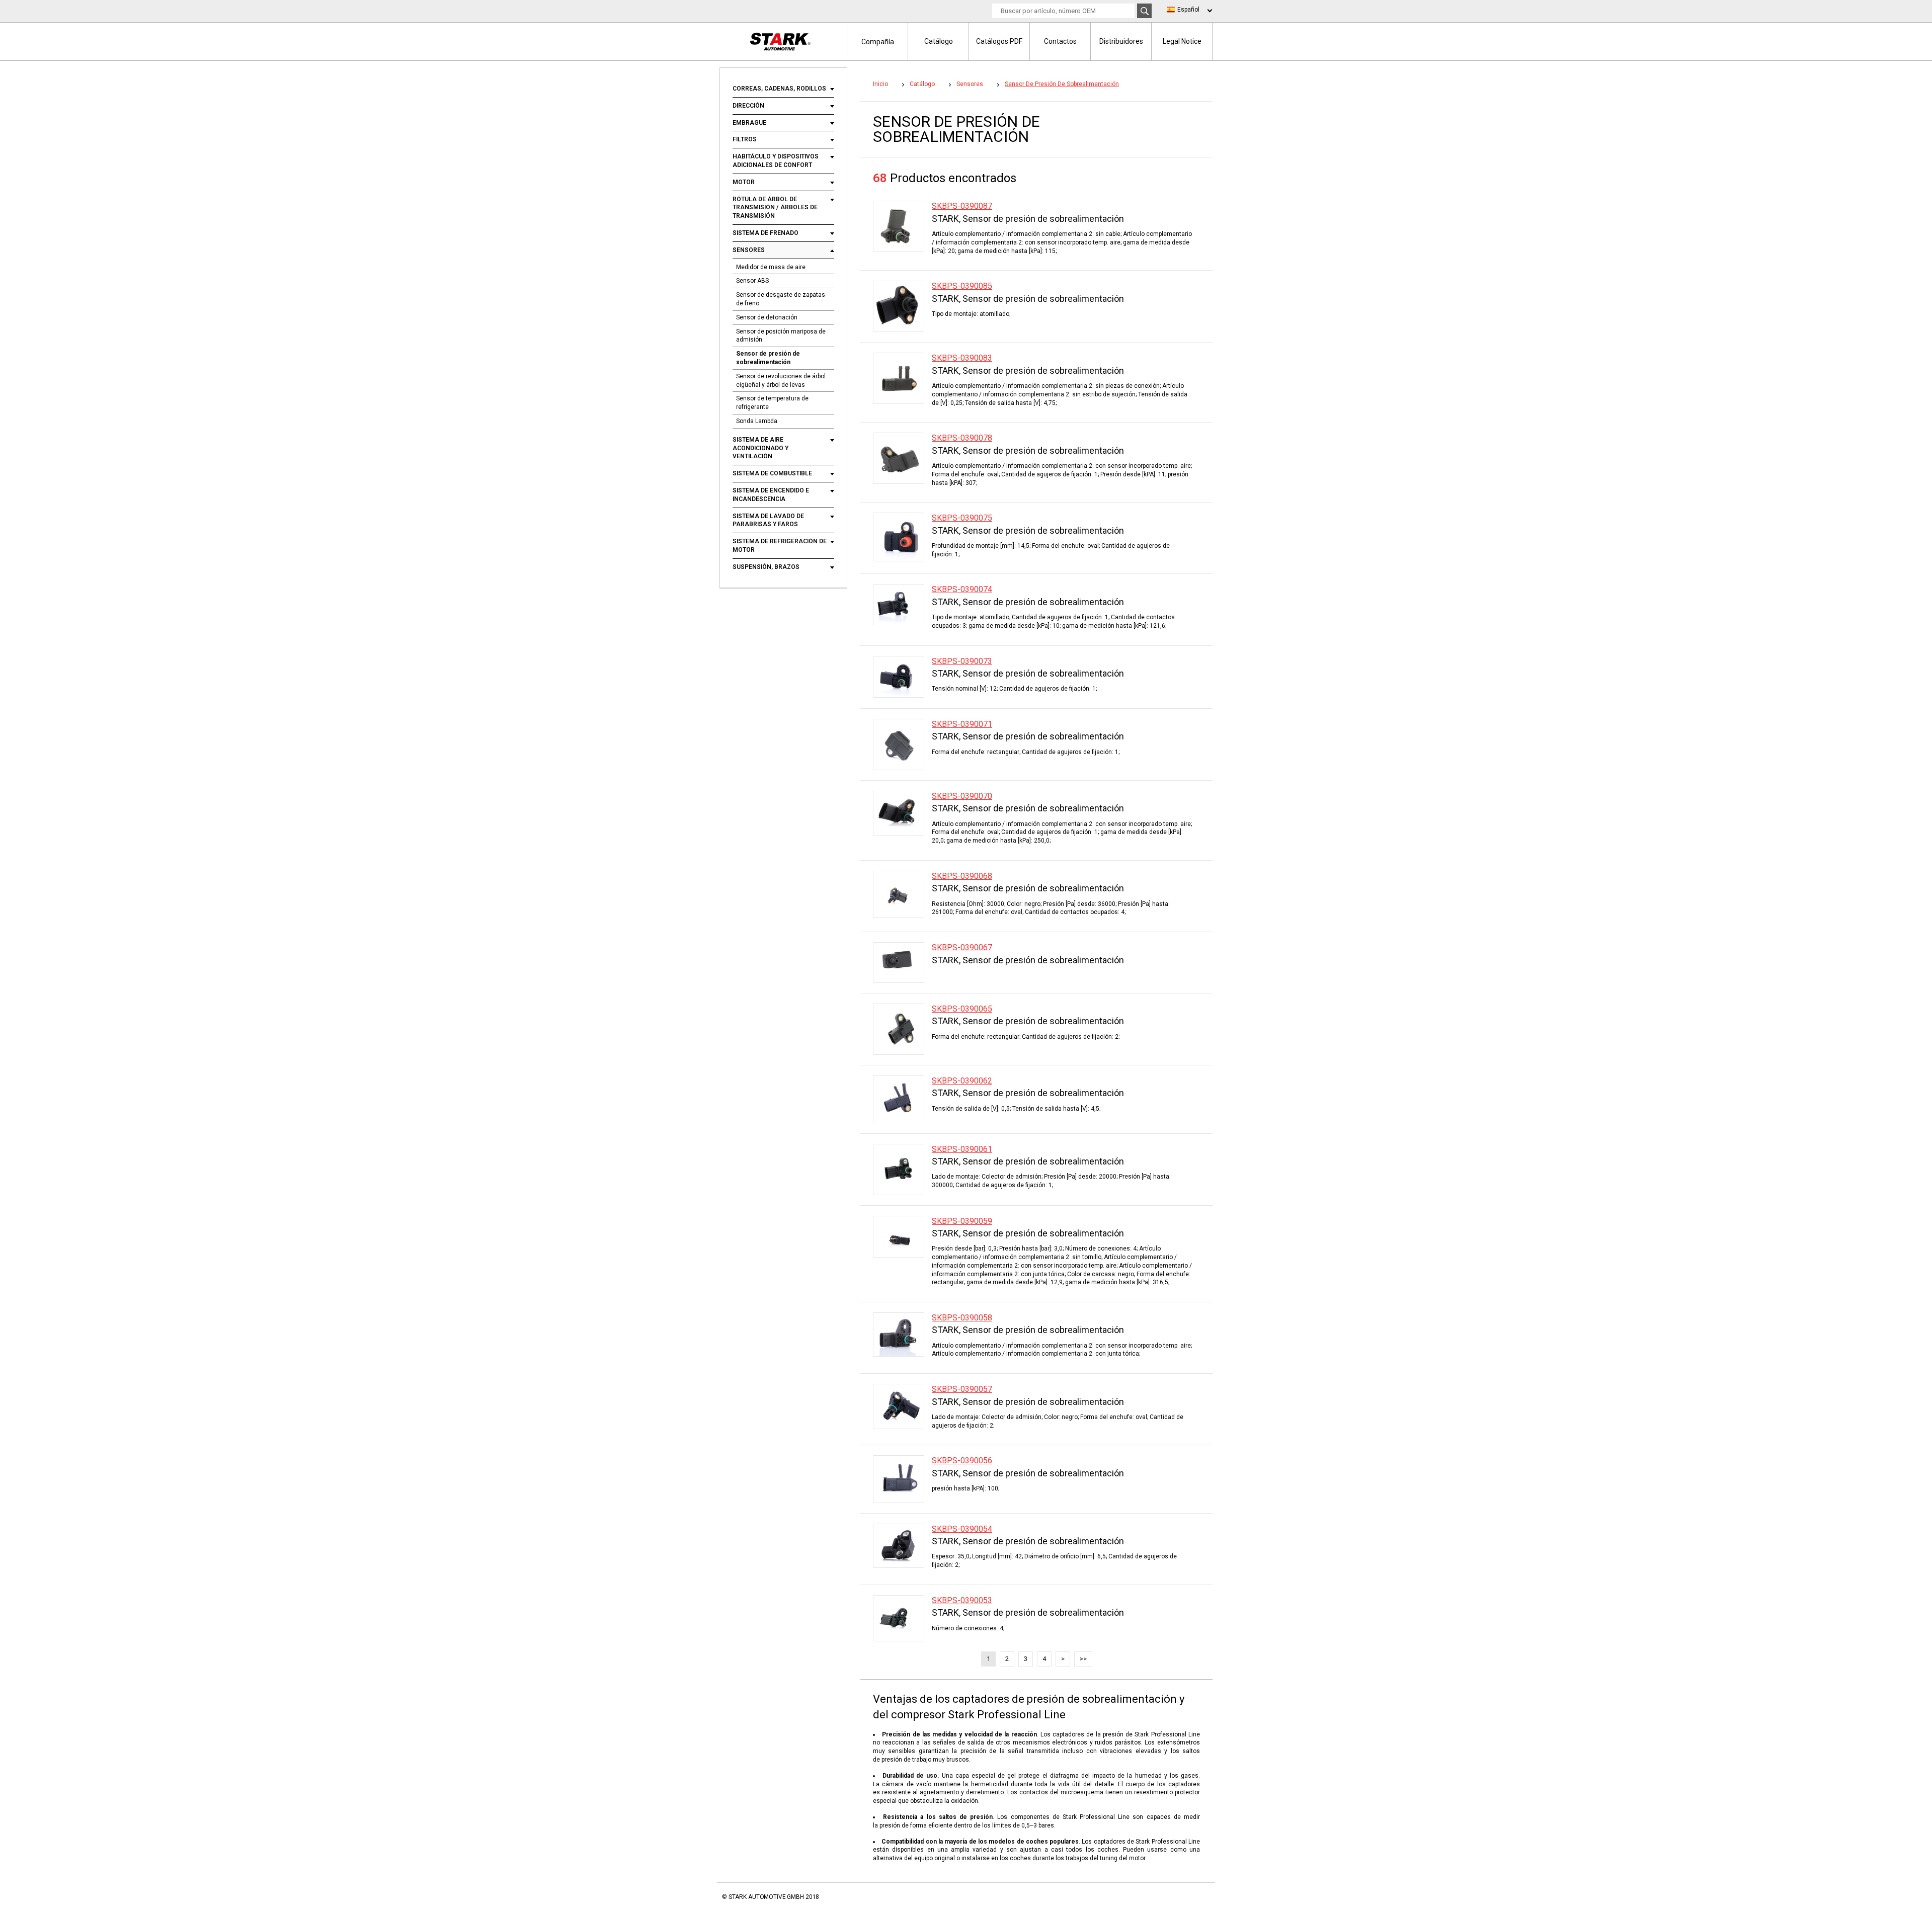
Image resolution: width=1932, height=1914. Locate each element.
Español (1188, 10)
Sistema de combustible (772, 473)
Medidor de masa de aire (771, 267)
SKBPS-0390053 (962, 1600)
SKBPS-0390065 (962, 1009)
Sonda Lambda (757, 421)
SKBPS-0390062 (962, 1081)
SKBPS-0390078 (962, 438)
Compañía (878, 42)
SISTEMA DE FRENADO (766, 233)
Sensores (749, 250)
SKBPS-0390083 (962, 358)
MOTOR (744, 182)
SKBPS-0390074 (962, 589)
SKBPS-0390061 (962, 1149)
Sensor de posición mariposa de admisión (781, 336)
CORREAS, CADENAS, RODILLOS (779, 89)
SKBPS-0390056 (962, 1461)
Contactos (1060, 41)
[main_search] (1144, 11)
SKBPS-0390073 (962, 661)
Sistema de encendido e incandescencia (771, 495)
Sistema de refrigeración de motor (780, 546)
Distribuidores (1121, 41)
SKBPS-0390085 (962, 286)
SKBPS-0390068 (962, 876)
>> (1083, 1659)
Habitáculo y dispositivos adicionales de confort (776, 161)
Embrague (749, 123)
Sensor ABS (752, 281)
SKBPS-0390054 (962, 1529)
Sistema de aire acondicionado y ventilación (760, 448)
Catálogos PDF (999, 41)
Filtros (745, 139)
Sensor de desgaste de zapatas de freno (781, 299)
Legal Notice (1182, 41)
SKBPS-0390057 (962, 1389)
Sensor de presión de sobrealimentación (768, 358)
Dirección (748, 106)
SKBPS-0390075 (962, 518)
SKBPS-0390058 (962, 1318)
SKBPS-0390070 (962, 796)
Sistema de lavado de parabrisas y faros (768, 520)
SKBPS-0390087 (962, 206)
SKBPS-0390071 (962, 724)
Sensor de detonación (767, 317)
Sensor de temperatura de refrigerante (772, 403)
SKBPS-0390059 (962, 1221)
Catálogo (939, 41)
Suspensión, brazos (766, 567)
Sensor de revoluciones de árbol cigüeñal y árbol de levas (781, 381)
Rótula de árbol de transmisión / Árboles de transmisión (775, 208)
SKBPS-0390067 (962, 947)
